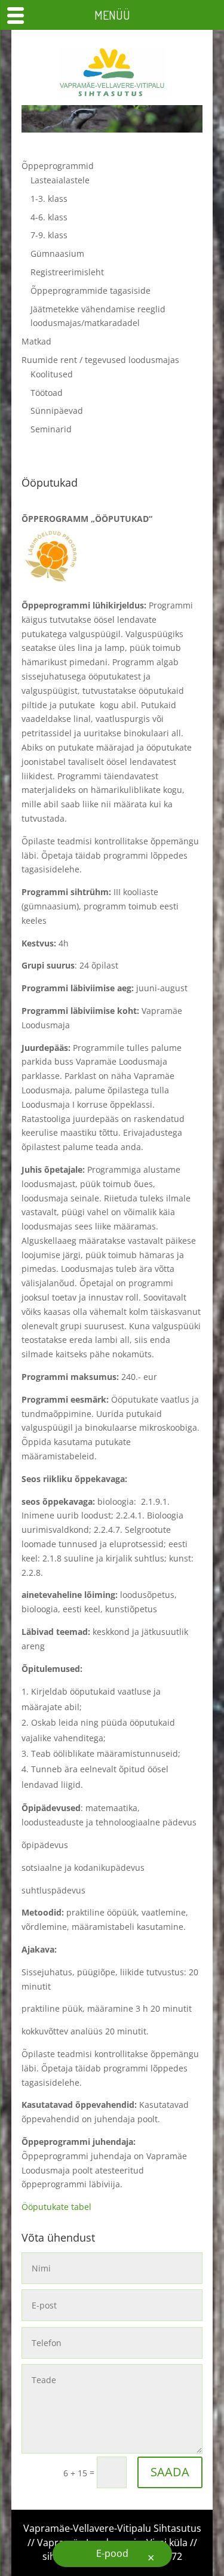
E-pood (112, 2553)
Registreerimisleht (67, 272)
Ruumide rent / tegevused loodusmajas (100, 360)
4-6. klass (49, 217)
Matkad (36, 341)
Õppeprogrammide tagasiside (90, 291)
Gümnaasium (57, 253)
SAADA (170, 2472)
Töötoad (47, 393)
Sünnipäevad (57, 411)
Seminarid (51, 429)
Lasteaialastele (60, 180)
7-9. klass (49, 235)
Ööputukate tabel (56, 2207)
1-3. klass (49, 199)
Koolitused (52, 374)
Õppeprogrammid (58, 166)
